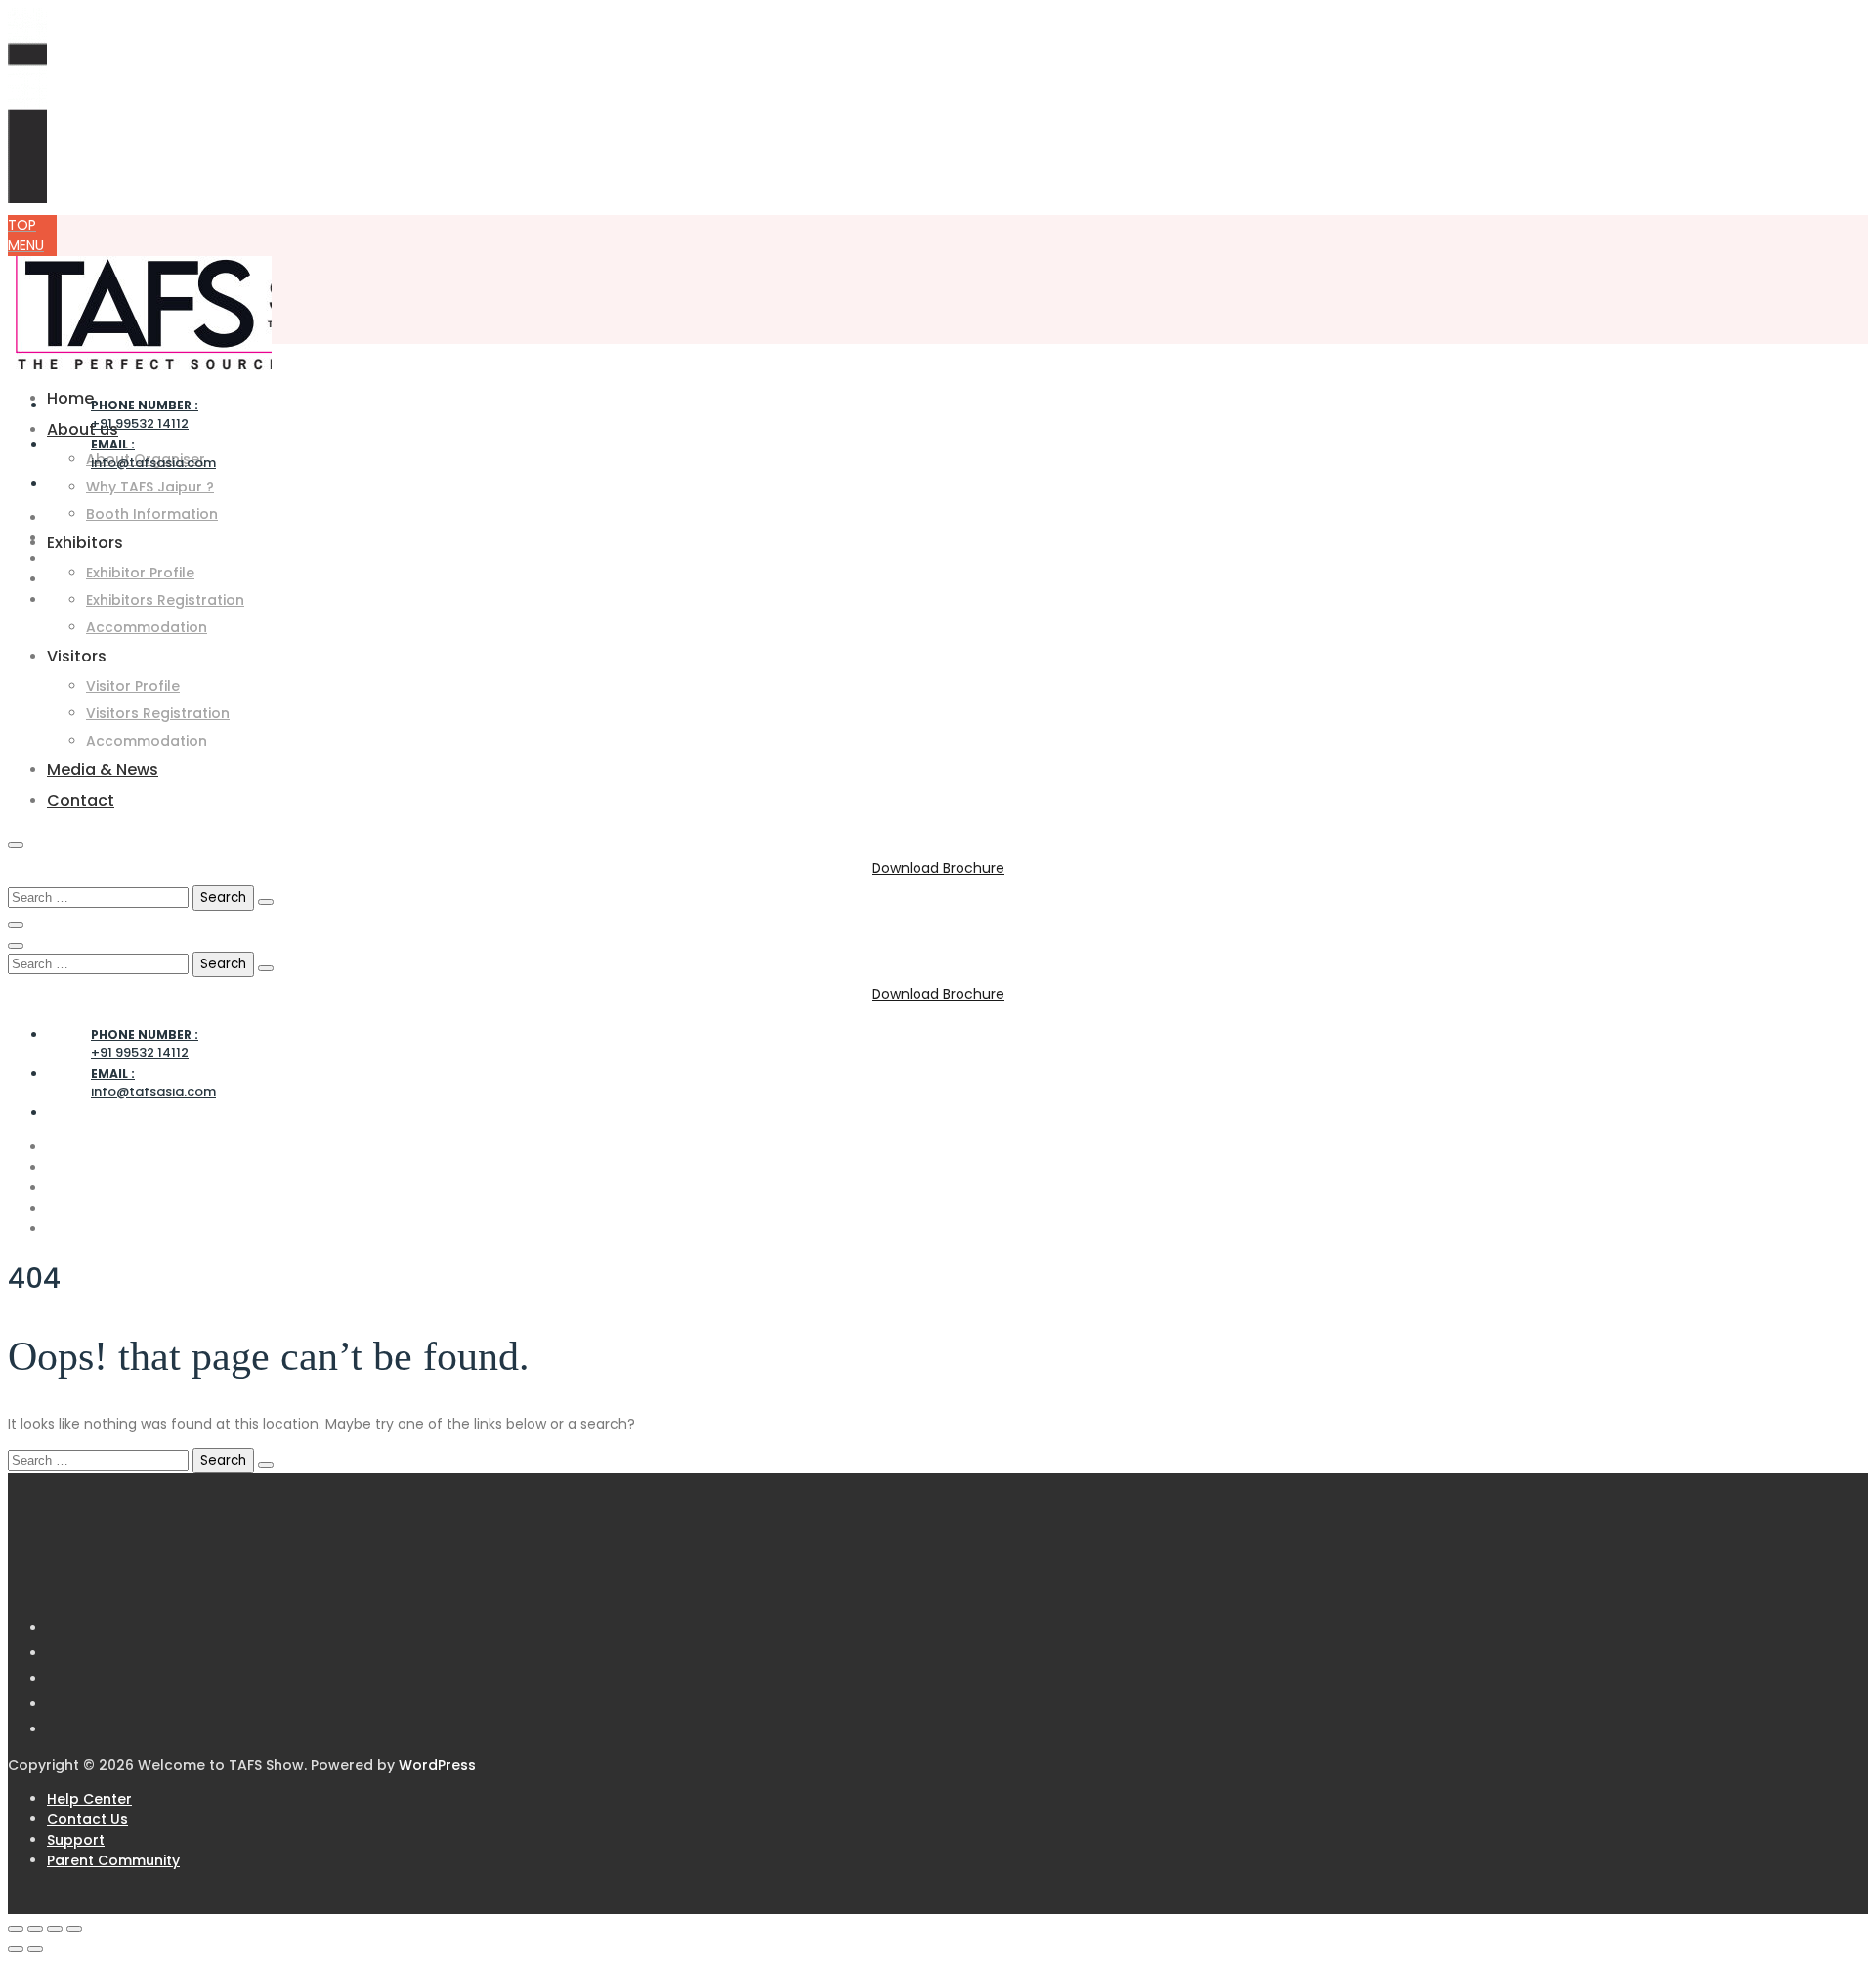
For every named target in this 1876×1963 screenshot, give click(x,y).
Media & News (103, 769)
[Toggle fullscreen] (35, 1929)
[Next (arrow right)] (35, 1949)
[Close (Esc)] (74, 1929)
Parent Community (113, 1860)
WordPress (437, 1765)
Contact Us (87, 1819)
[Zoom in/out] (16, 1929)
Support (76, 1840)
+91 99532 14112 (145, 415)
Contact (81, 801)
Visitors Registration (158, 713)
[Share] (55, 1929)
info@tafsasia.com (153, 454)
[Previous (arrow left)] (16, 1949)
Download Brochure (938, 868)
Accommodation (147, 627)
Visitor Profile (133, 686)
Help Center (89, 1799)
